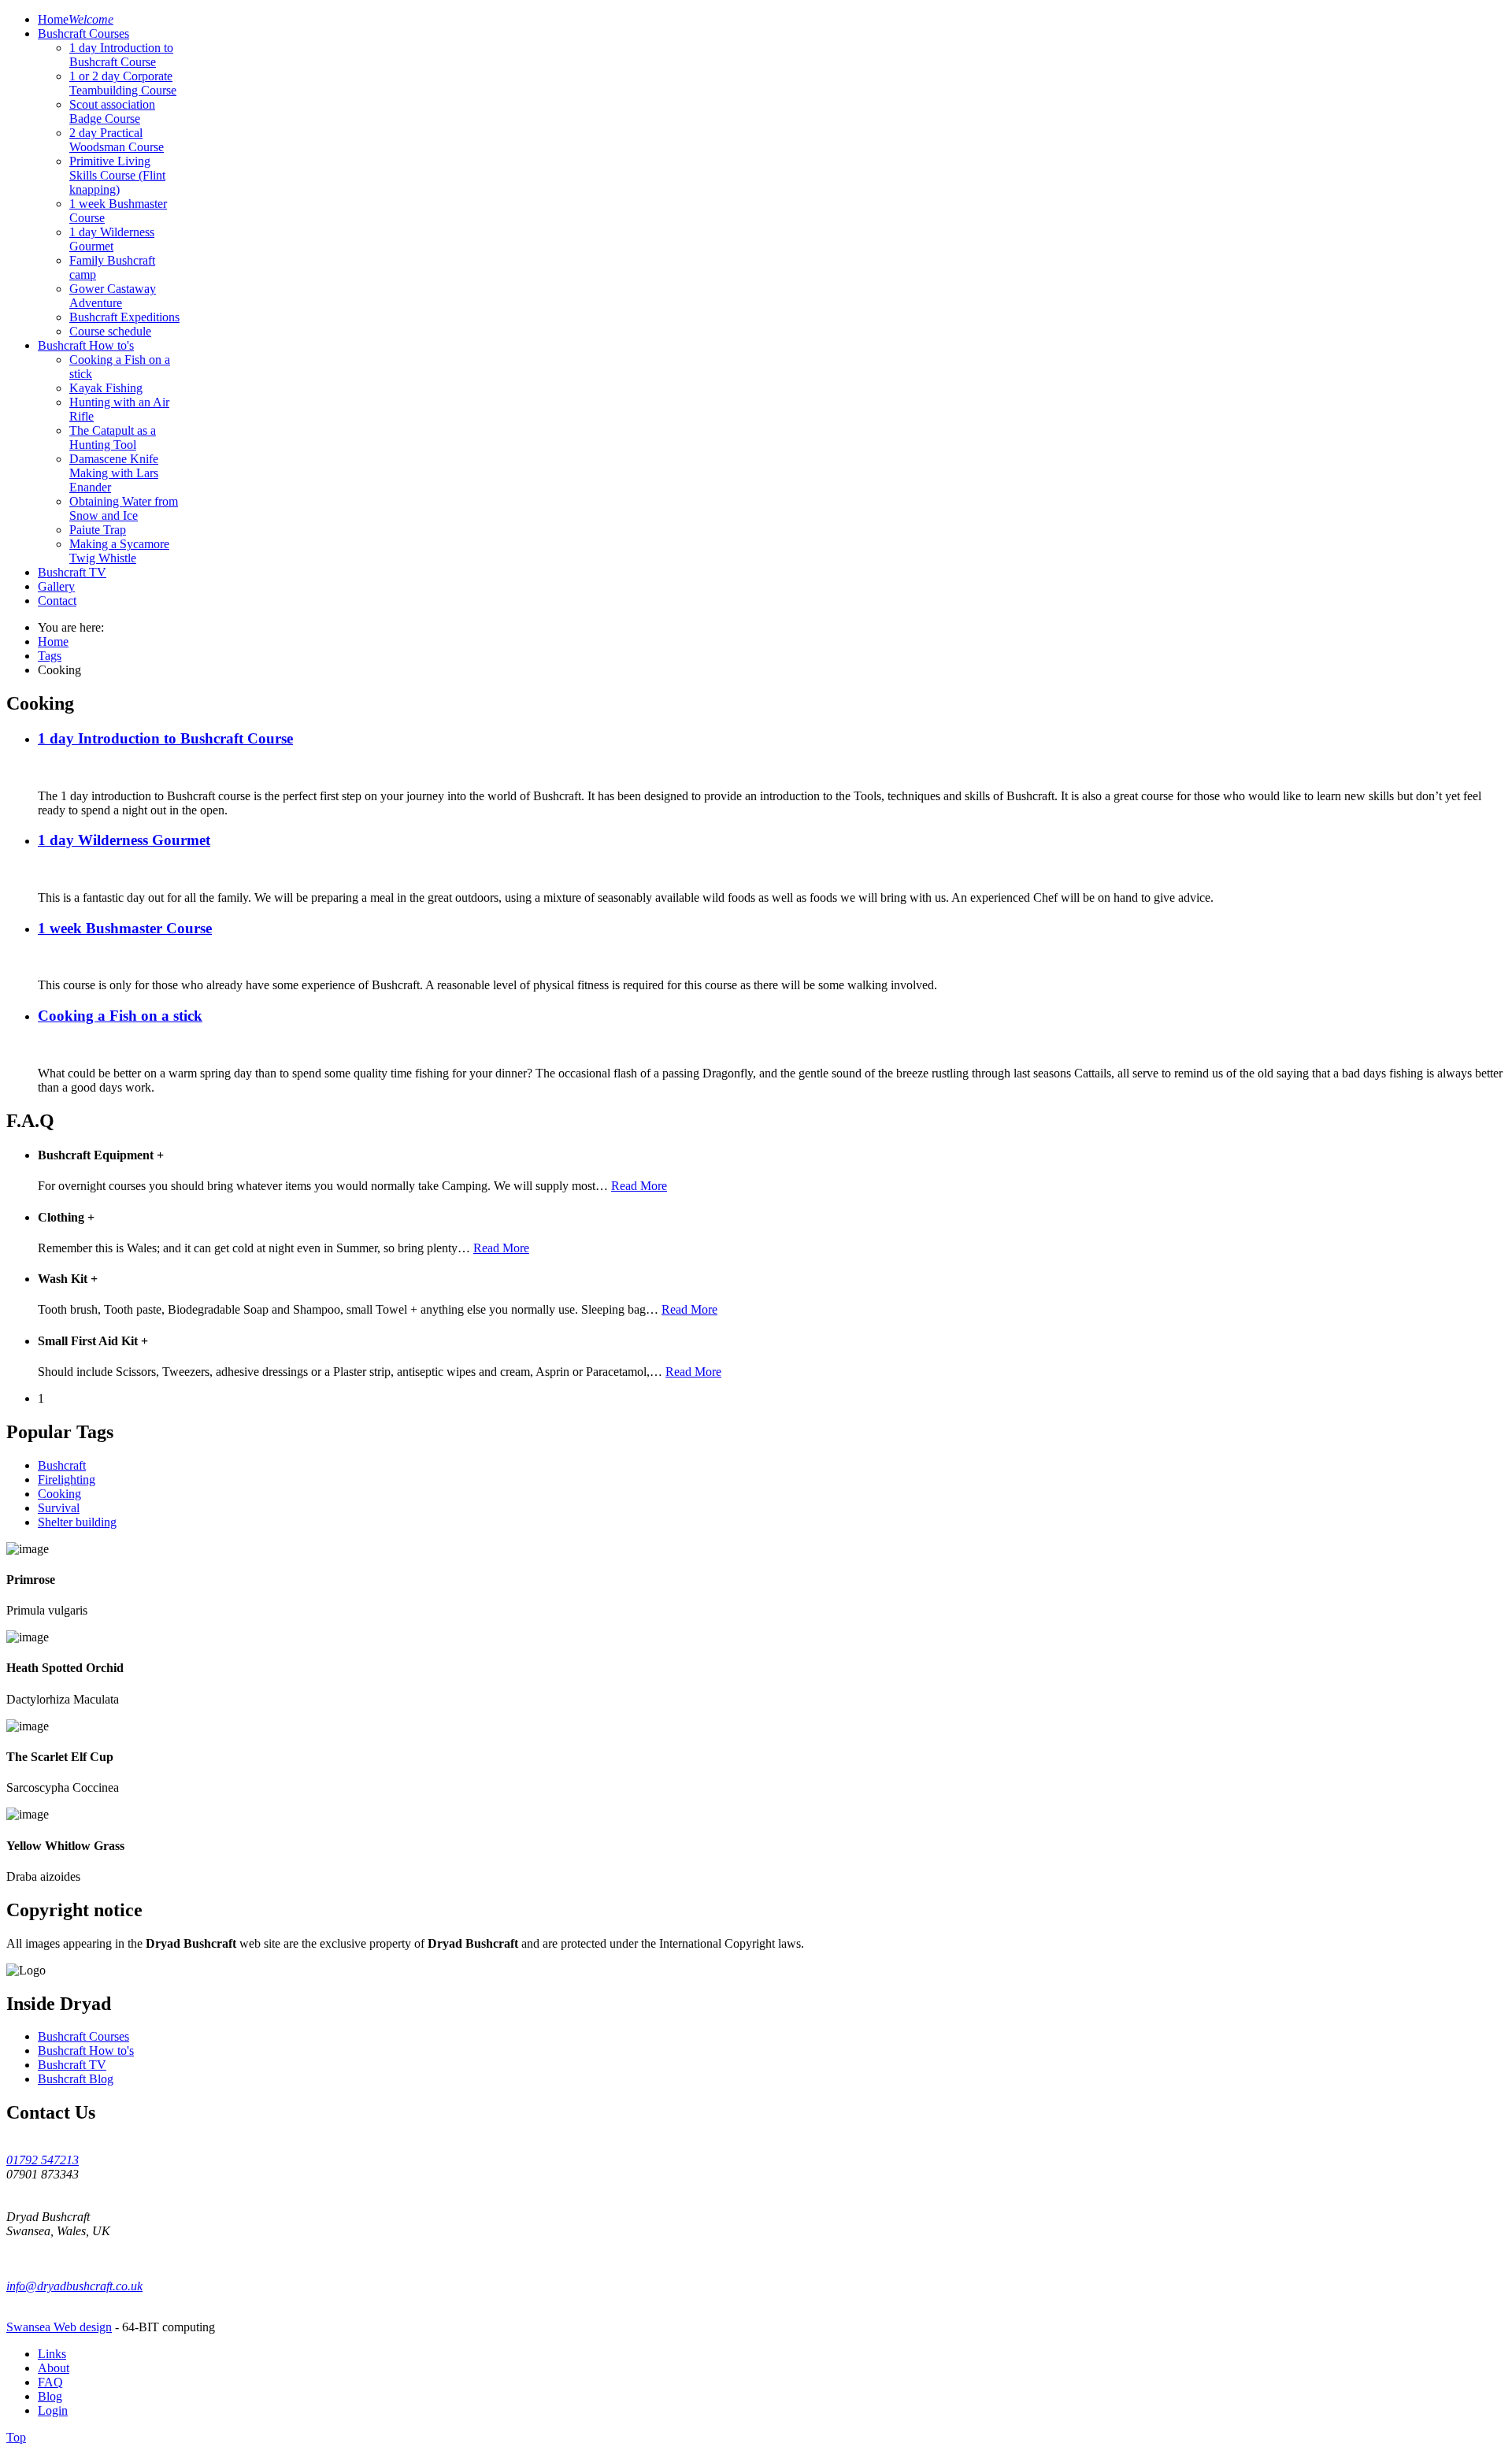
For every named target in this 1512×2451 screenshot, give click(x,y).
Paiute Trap (98, 530)
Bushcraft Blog (76, 2079)
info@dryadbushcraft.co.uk (74, 2286)
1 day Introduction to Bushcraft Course (121, 55)
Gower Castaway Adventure (113, 296)
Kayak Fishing (106, 388)
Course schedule (110, 331)
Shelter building (77, 1522)
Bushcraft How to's (86, 345)
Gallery (56, 586)
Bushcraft (62, 1465)
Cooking (59, 1494)
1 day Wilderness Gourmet (112, 239)
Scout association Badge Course (112, 111)
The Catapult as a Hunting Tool (113, 438)
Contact (57, 601)
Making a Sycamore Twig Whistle (119, 551)
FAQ (50, 2382)
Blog (50, 2396)
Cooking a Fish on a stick (120, 1016)
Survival (59, 1508)
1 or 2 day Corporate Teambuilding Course (123, 83)
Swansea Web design (59, 2327)
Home (76, 19)
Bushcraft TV (72, 572)
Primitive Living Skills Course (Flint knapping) (117, 175)
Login (53, 2410)
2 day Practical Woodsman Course (117, 140)
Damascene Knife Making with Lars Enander (114, 473)
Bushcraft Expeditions (124, 317)
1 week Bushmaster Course (125, 928)
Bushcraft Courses (83, 33)
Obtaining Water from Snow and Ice (124, 508)
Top (16, 2437)
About (54, 2368)
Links (52, 2354)
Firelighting (67, 1479)
